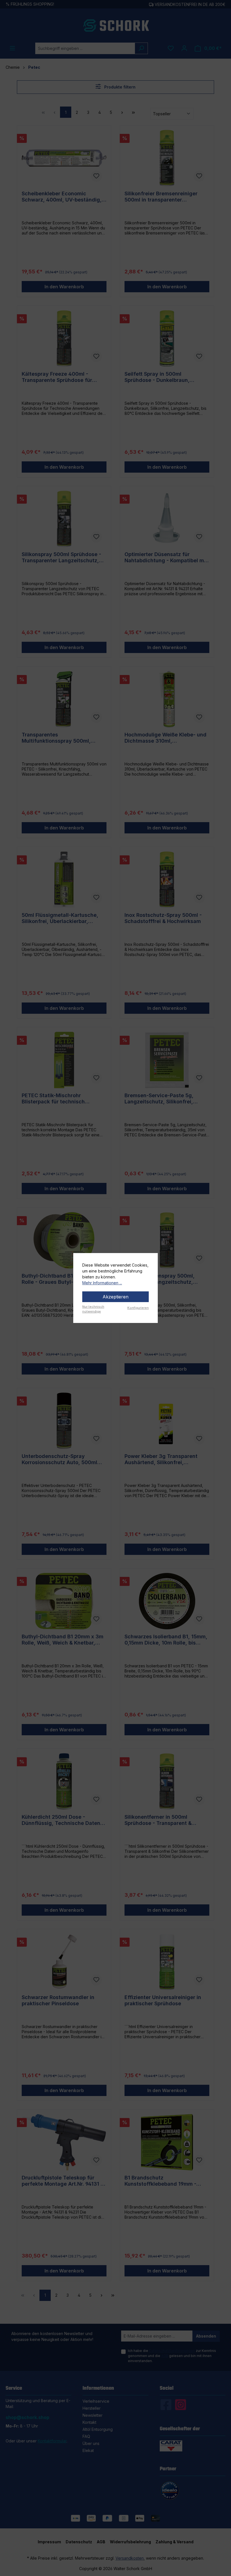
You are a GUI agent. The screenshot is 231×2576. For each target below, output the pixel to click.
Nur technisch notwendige (93, 1309)
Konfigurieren (138, 1308)
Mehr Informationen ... (102, 1283)
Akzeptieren (115, 1297)
